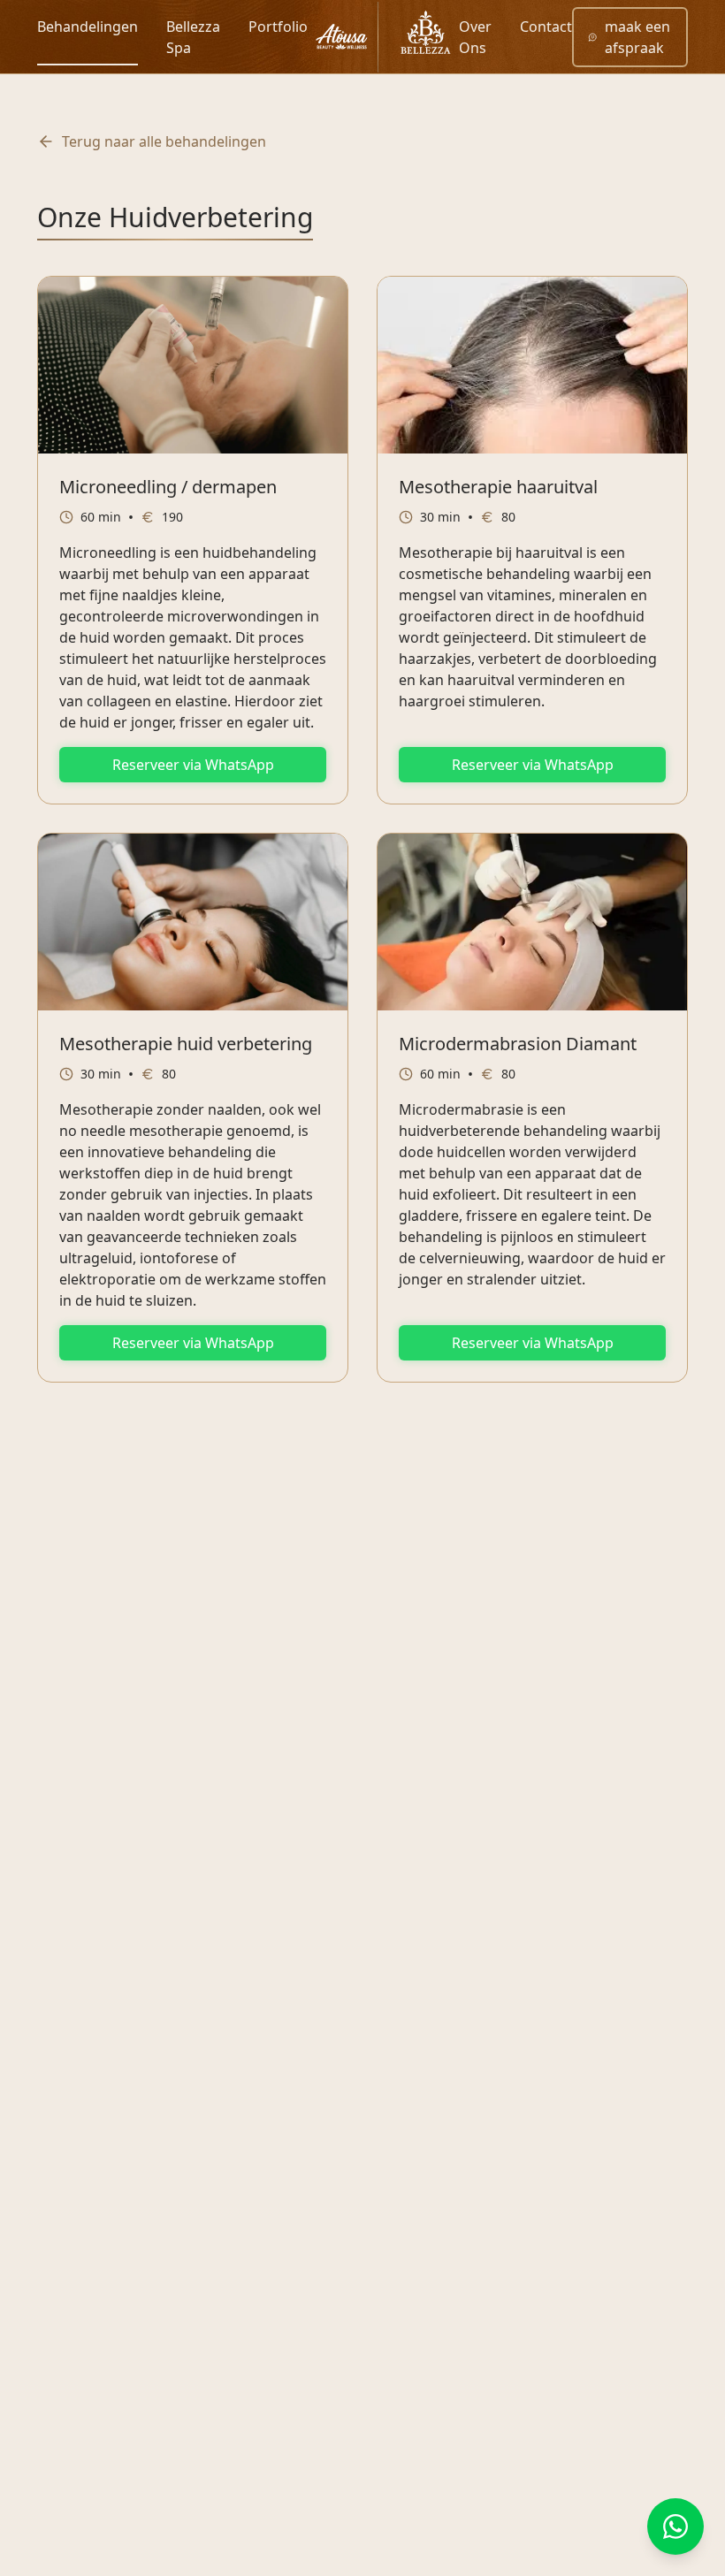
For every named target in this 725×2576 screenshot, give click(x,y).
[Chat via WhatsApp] (675, 2526)
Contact (546, 27)
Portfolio (278, 27)
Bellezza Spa (193, 37)
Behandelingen (88, 27)
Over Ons (475, 37)
